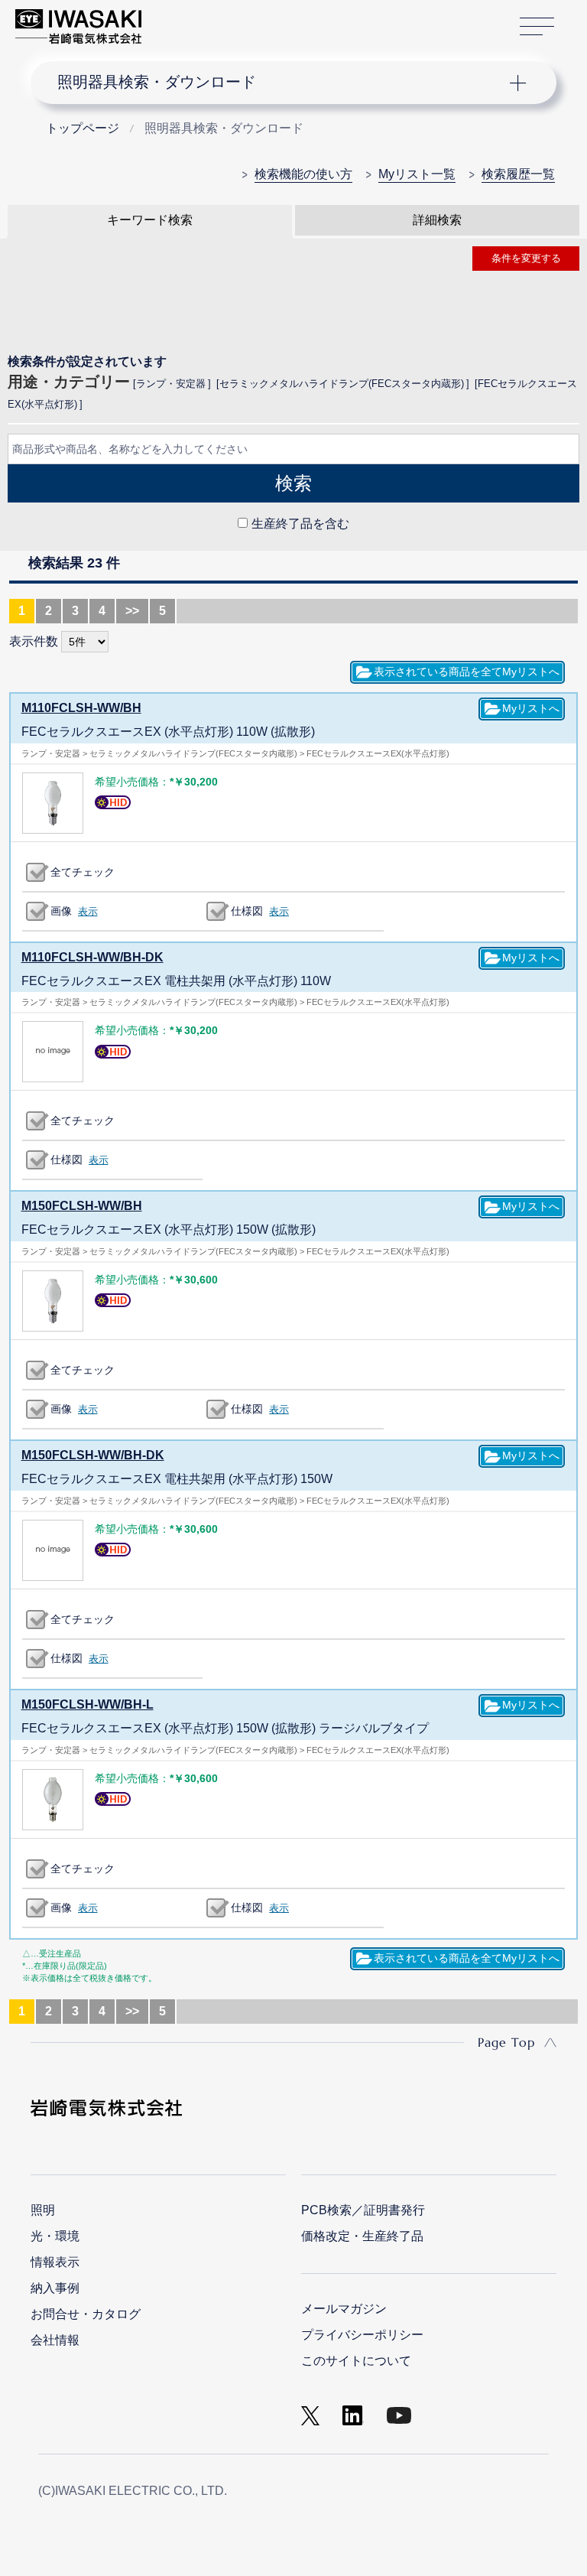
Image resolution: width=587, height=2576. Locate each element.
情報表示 (55, 2262)
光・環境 (55, 2236)
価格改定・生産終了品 (362, 2236)
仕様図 (247, 911)
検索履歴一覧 (518, 174)
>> (132, 611)
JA (170, 19)
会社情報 (55, 2340)
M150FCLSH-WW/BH (82, 1206)
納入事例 (55, 2288)
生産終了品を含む (300, 524)
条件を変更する (526, 258)
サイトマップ (537, 27)
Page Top (506, 2042)
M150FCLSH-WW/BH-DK (93, 1455)
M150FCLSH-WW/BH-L (88, 1704)
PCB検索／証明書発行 (363, 2210)
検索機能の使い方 (303, 174)
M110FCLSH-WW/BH (81, 708)
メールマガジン (344, 2309)
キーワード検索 (150, 220)
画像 (61, 911)
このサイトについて (356, 2361)
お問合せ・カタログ (86, 2314)
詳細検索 (437, 220)
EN (193, 19)
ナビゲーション (281, 83)
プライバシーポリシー (362, 2335)
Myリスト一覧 (417, 174)
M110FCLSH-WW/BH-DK (92, 957)
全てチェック (83, 872)
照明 (43, 2210)
